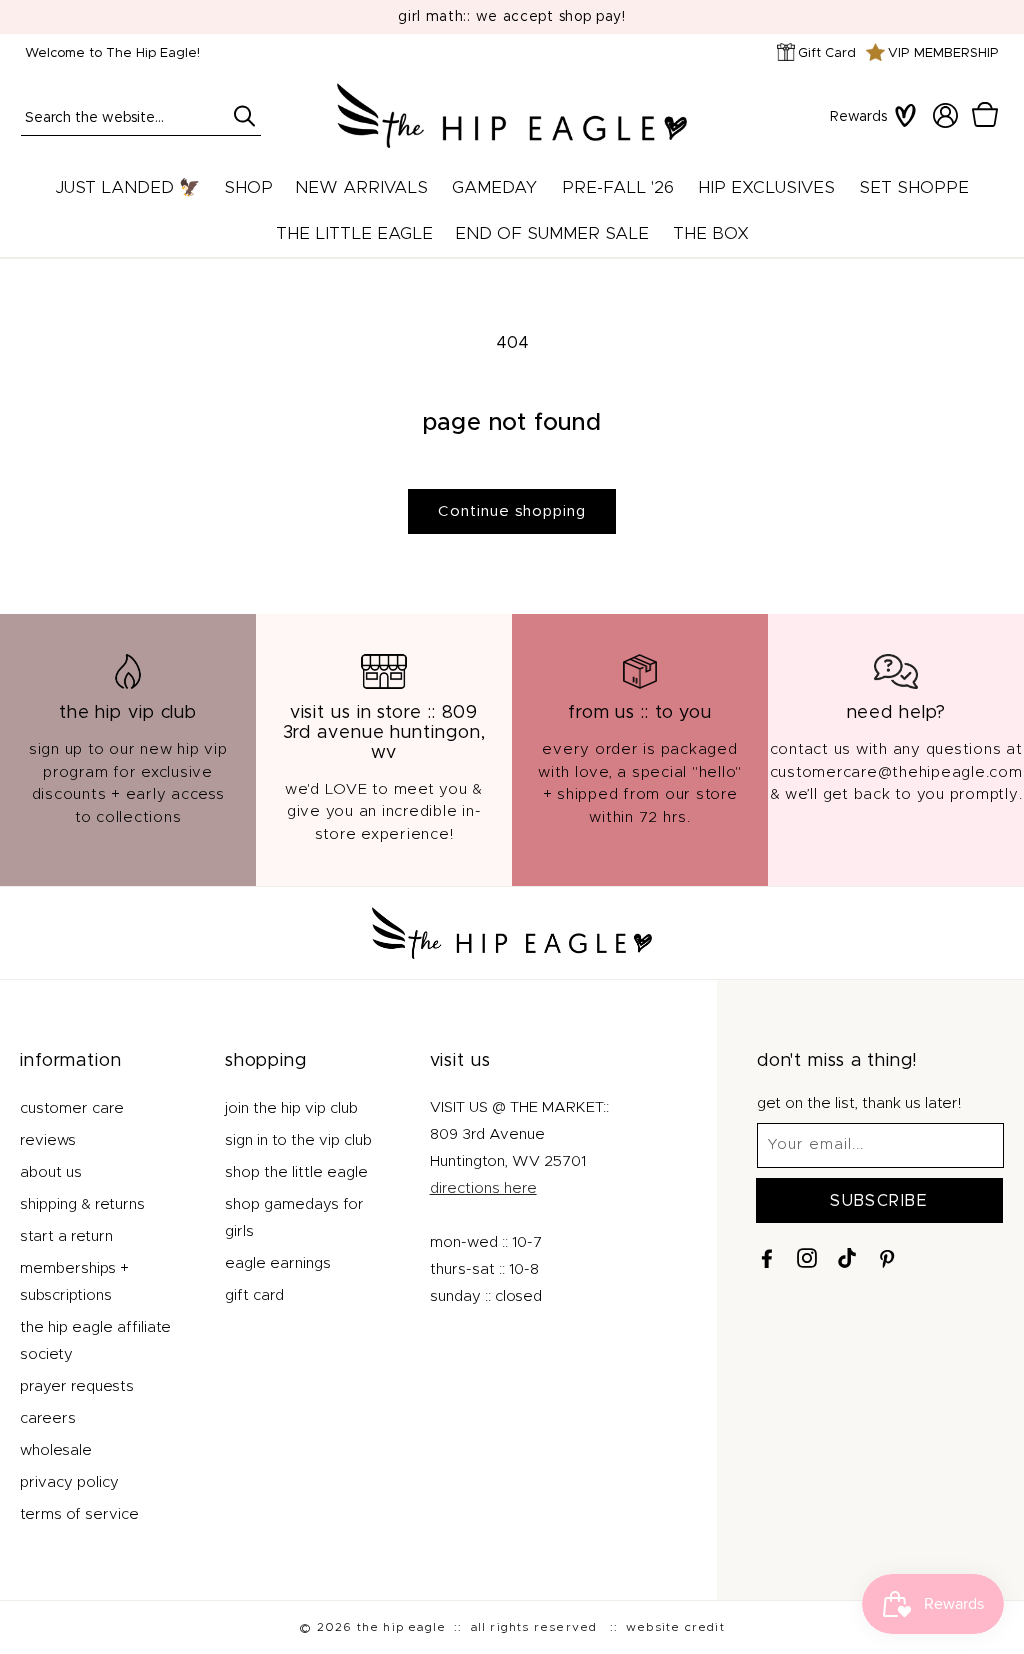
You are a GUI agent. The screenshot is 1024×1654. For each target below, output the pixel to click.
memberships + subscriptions (74, 1282)
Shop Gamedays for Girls (294, 1218)
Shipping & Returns (82, 1204)
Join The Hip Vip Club (291, 1108)
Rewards (858, 117)
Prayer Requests (77, 1386)
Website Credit (675, 1627)
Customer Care (72, 1108)
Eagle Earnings (278, 1263)
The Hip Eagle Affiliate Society (95, 1341)
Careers (48, 1418)
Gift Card (827, 53)
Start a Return (66, 1236)
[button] (985, 115)
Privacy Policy (69, 1482)
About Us (51, 1172)
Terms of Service (79, 1514)
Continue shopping (512, 511)
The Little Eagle (354, 233)
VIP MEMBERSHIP (943, 53)
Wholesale (56, 1450)
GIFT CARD (254, 1295)
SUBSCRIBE (879, 1201)
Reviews (48, 1140)
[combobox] (141, 116)
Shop (248, 187)
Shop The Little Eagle (296, 1172)
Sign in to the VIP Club (298, 1140)
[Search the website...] (244, 116)
